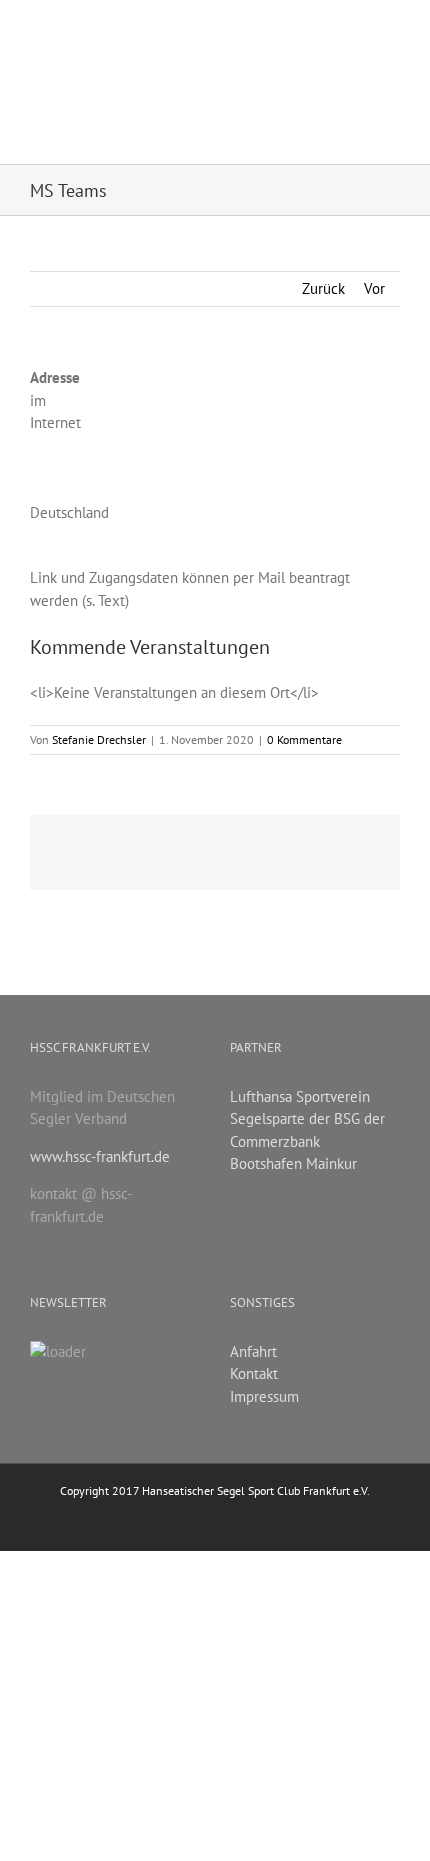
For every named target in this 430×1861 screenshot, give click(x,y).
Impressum (264, 1396)
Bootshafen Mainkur (293, 1163)
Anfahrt (253, 1351)
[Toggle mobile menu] (392, 31)
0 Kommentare (304, 739)
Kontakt (254, 1373)
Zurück (323, 288)
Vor (374, 288)
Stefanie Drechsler (99, 739)
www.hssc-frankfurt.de (100, 1156)
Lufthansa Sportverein (300, 1096)
